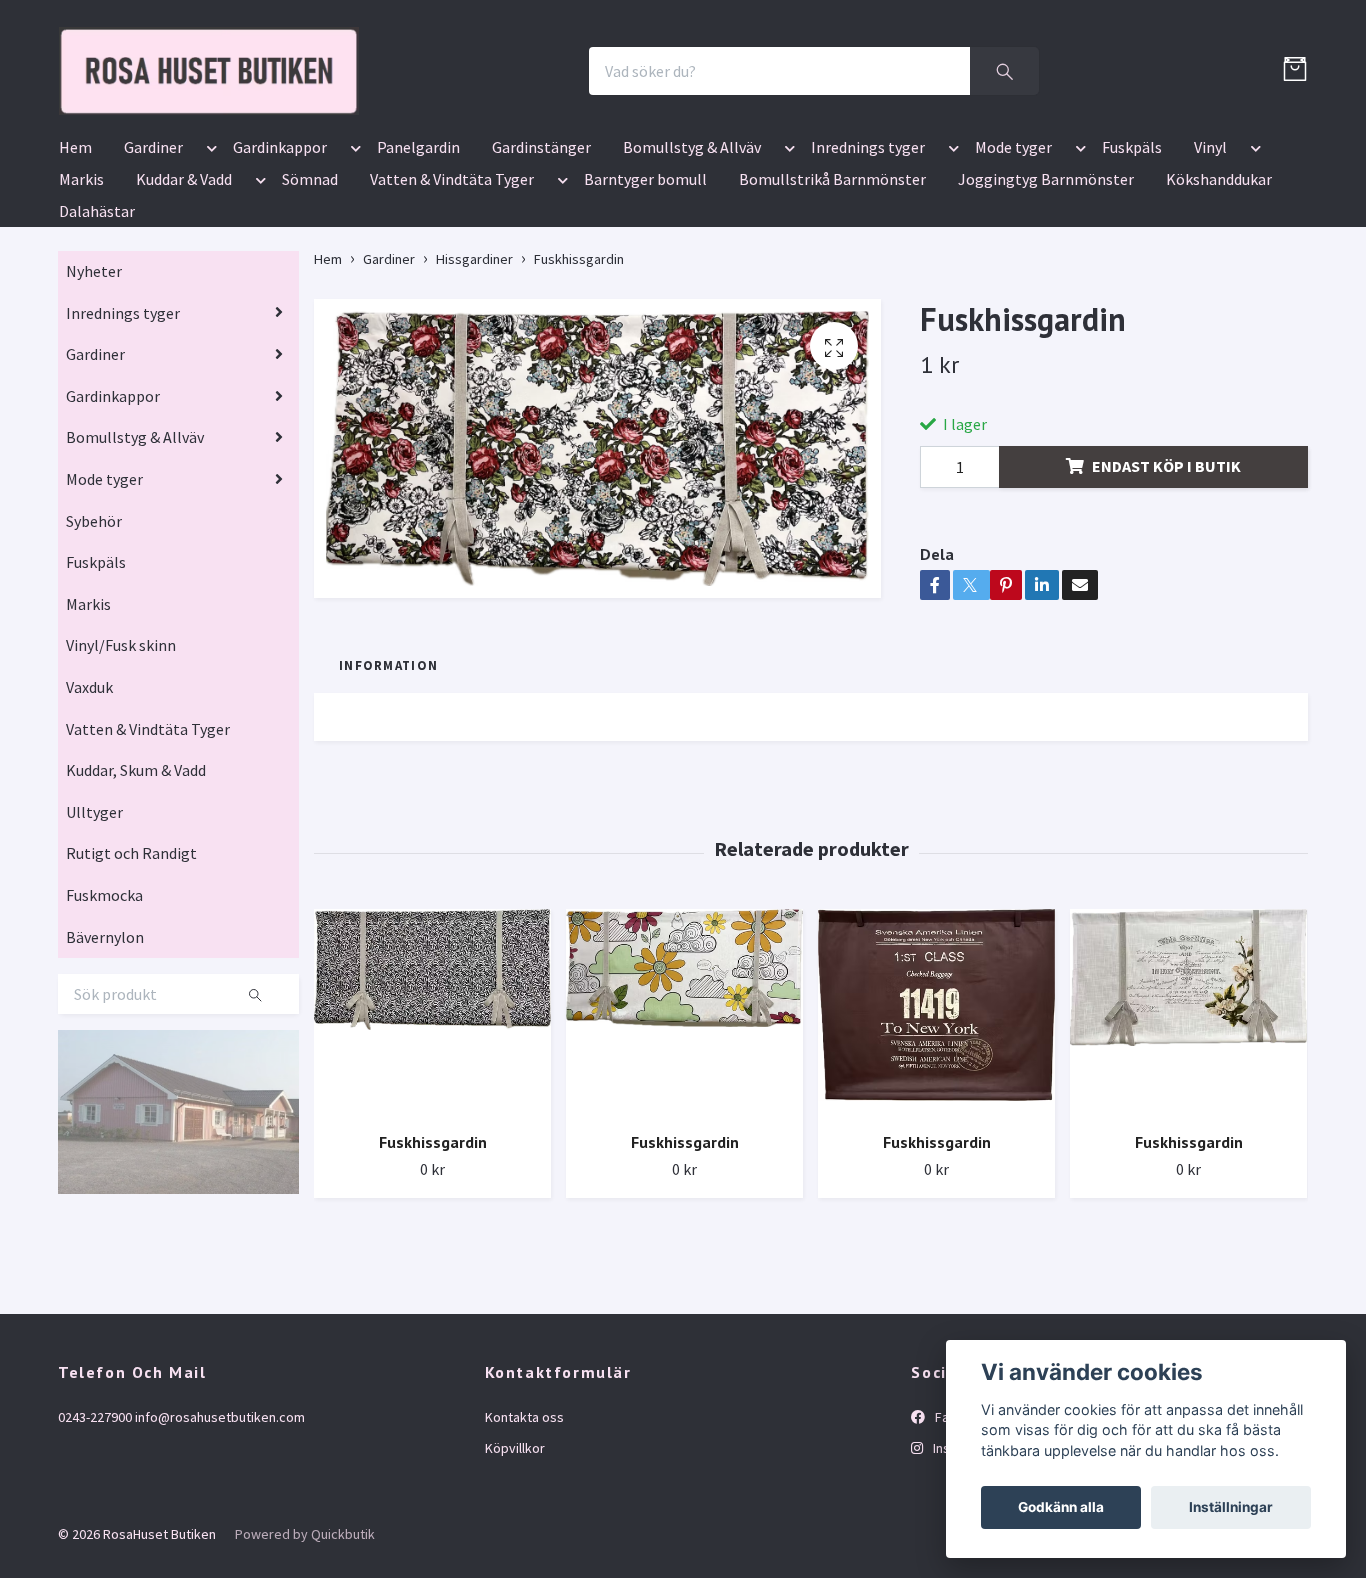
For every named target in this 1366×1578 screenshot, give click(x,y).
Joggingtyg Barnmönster (1046, 296)
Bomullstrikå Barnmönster (832, 296)
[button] (208, 268)
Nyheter (94, 388)
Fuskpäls (1132, 264)
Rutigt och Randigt (131, 971)
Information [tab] (388, 782)
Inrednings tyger (868, 264)
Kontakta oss (524, 1535)
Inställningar (1231, 1507)
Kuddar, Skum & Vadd (136, 887)
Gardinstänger (541, 264)
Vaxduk (89, 804)
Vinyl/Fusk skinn (121, 763)
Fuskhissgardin (433, 1259)
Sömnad (310, 296)
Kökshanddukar (1219, 296)
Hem (75, 264)
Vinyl (1210, 264)
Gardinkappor (280, 264)
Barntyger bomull (645, 296)
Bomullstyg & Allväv (692, 264)
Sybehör (94, 638)
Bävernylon (105, 1054)
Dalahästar (97, 328)
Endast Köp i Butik (1166, 583)
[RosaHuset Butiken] (409, 129)
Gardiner (153, 264)
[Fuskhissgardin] (432, 1129)
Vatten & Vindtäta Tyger (452, 296)
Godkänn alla (1061, 1507)
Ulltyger (94, 929)
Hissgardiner (474, 376)
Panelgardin (418, 264)
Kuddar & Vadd (184, 296)
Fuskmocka (104, 1012)
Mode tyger (1013, 264)
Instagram (961, 1565)
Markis (81, 296)
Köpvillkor (515, 1565)
